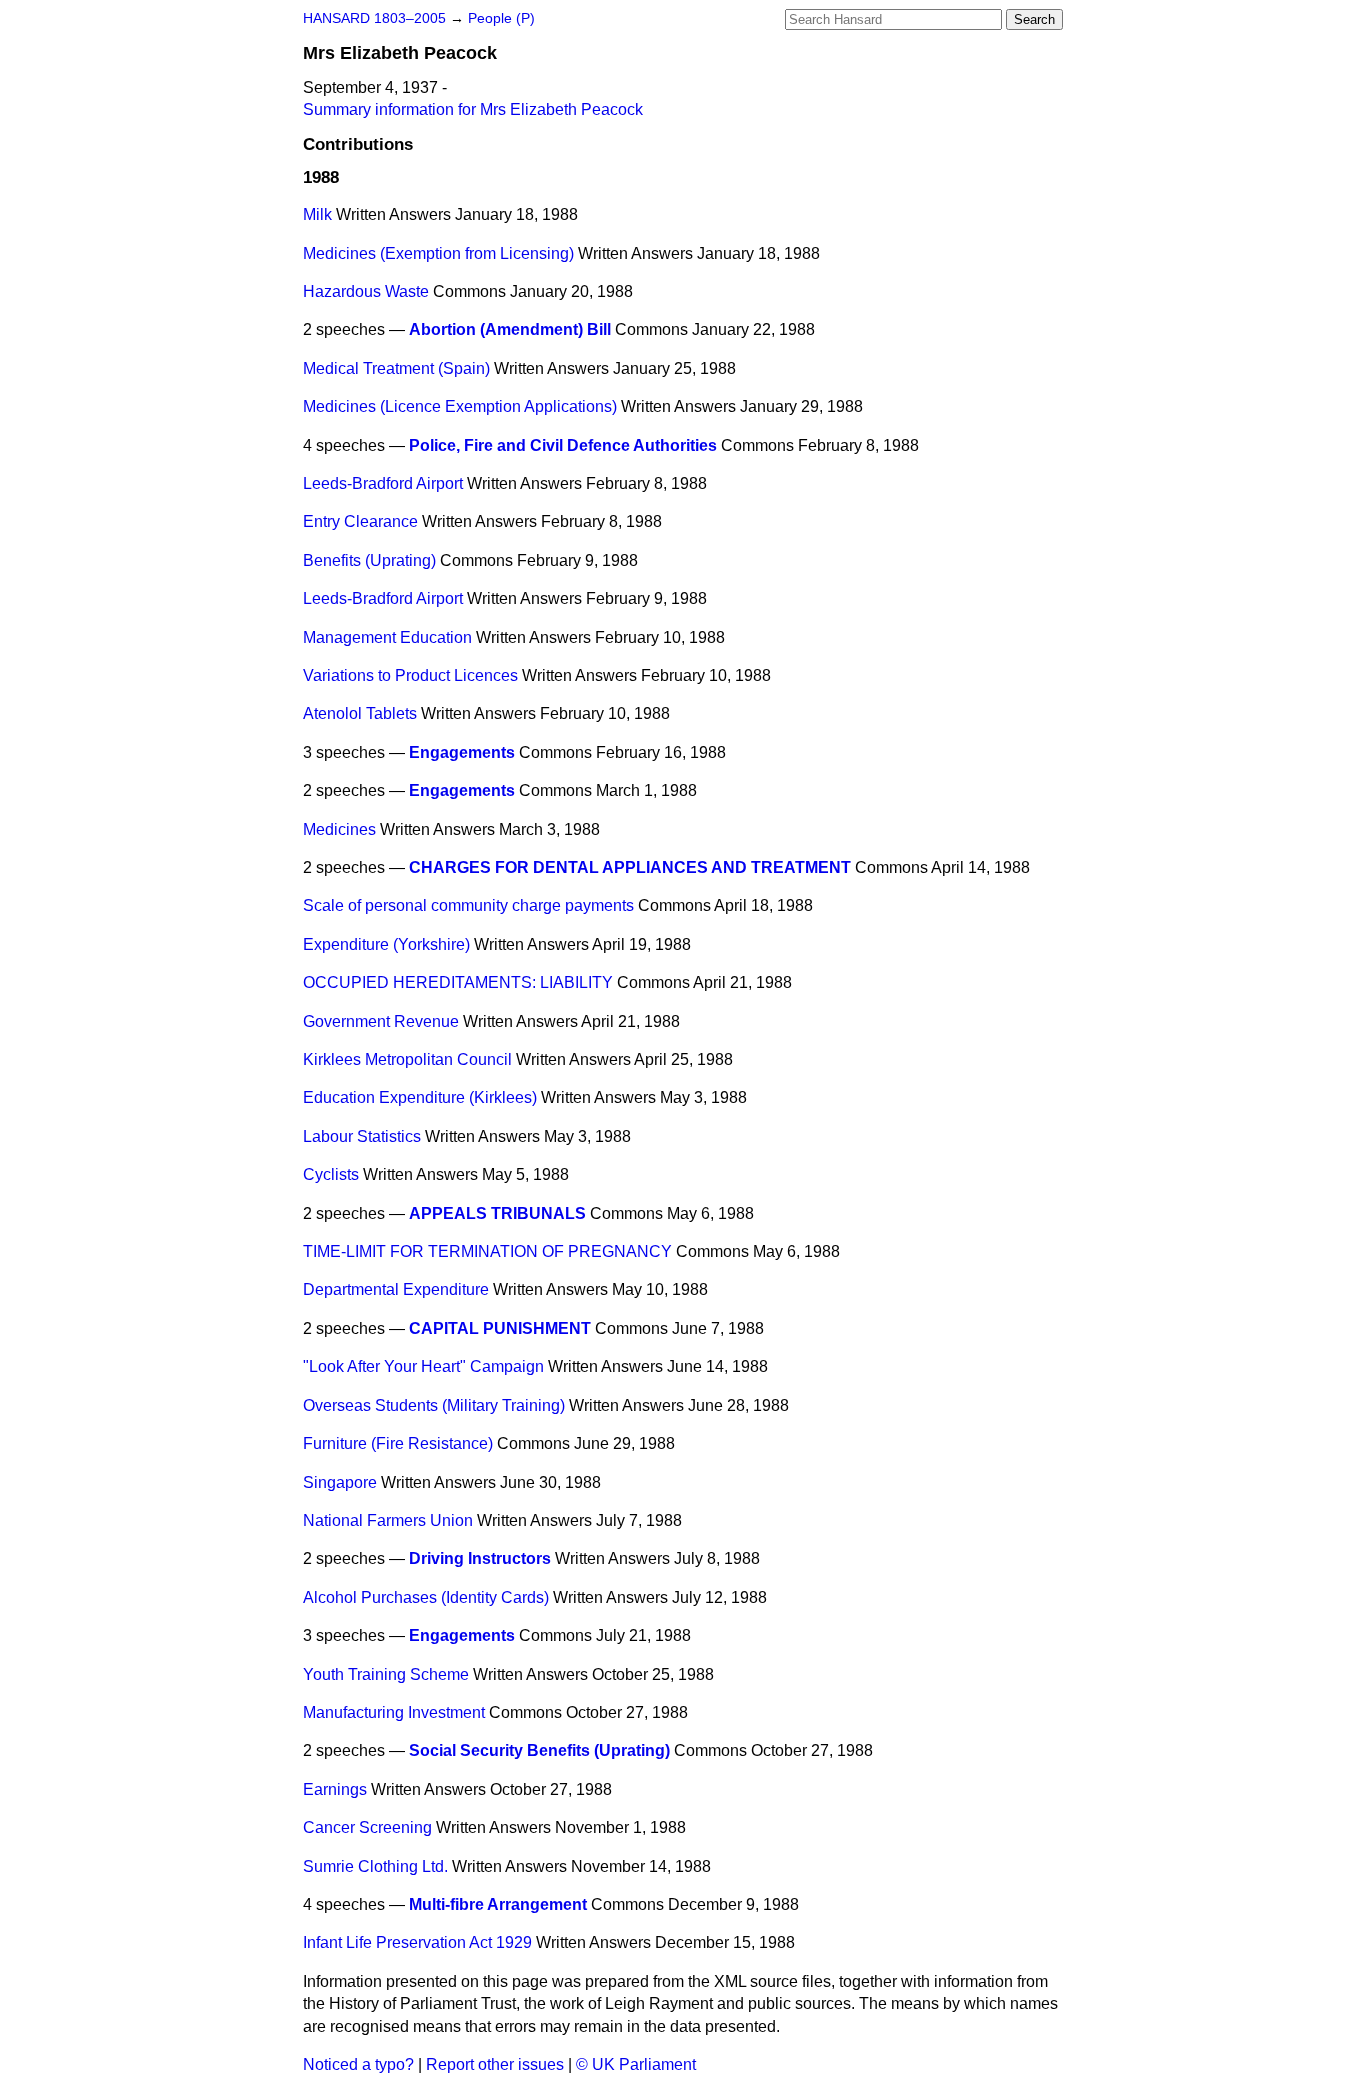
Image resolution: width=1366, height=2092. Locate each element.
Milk (317, 214)
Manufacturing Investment (394, 1712)
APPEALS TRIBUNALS (497, 1213)
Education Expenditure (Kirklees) (420, 1097)
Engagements (462, 752)
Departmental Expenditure (396, 1289)
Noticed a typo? (358, 2064)
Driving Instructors (480, 1558)
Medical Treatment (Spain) (396, 368)
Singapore (340, 1482)
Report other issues (495, 2064)
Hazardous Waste (366, 291)
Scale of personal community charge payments (468, 905)
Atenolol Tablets (360, 713)
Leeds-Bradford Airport (383, 483)
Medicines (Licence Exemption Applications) (460, 406)
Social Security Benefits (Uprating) (539, 1750)
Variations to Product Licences (410, 675)
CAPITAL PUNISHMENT (500, 1328)
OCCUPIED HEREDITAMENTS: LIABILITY (458, 982)
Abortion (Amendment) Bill (510, 329)
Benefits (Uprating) (369, 560)
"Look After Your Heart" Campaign (423, 1366)
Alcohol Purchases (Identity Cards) (426, 1597)
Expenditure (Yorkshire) (386, 944)
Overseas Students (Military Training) (434, 1405)
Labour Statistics (362, 1136)
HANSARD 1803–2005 (374, 18)
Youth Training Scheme (386, 1674)
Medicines (339, 829)
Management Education (387, 637)
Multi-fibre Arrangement (498, 1904)
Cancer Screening (367, 1827)
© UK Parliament (636, 2064)
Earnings (335, 1789)
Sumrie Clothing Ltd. (375, 1866)
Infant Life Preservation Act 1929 (417, 1942)
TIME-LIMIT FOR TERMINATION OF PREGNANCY (487, 1251)
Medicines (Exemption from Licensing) (438, 253)
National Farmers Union (388, 1520)
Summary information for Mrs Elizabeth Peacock (473, 109)
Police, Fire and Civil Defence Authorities (563, 445)
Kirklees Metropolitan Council (407, 1059)
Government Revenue (381, 1021)
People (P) (501, 18)
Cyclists (331, 1174)
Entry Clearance (360, 521)
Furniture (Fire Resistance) (398, 1443)
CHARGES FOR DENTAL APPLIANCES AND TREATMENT (630, 867)
